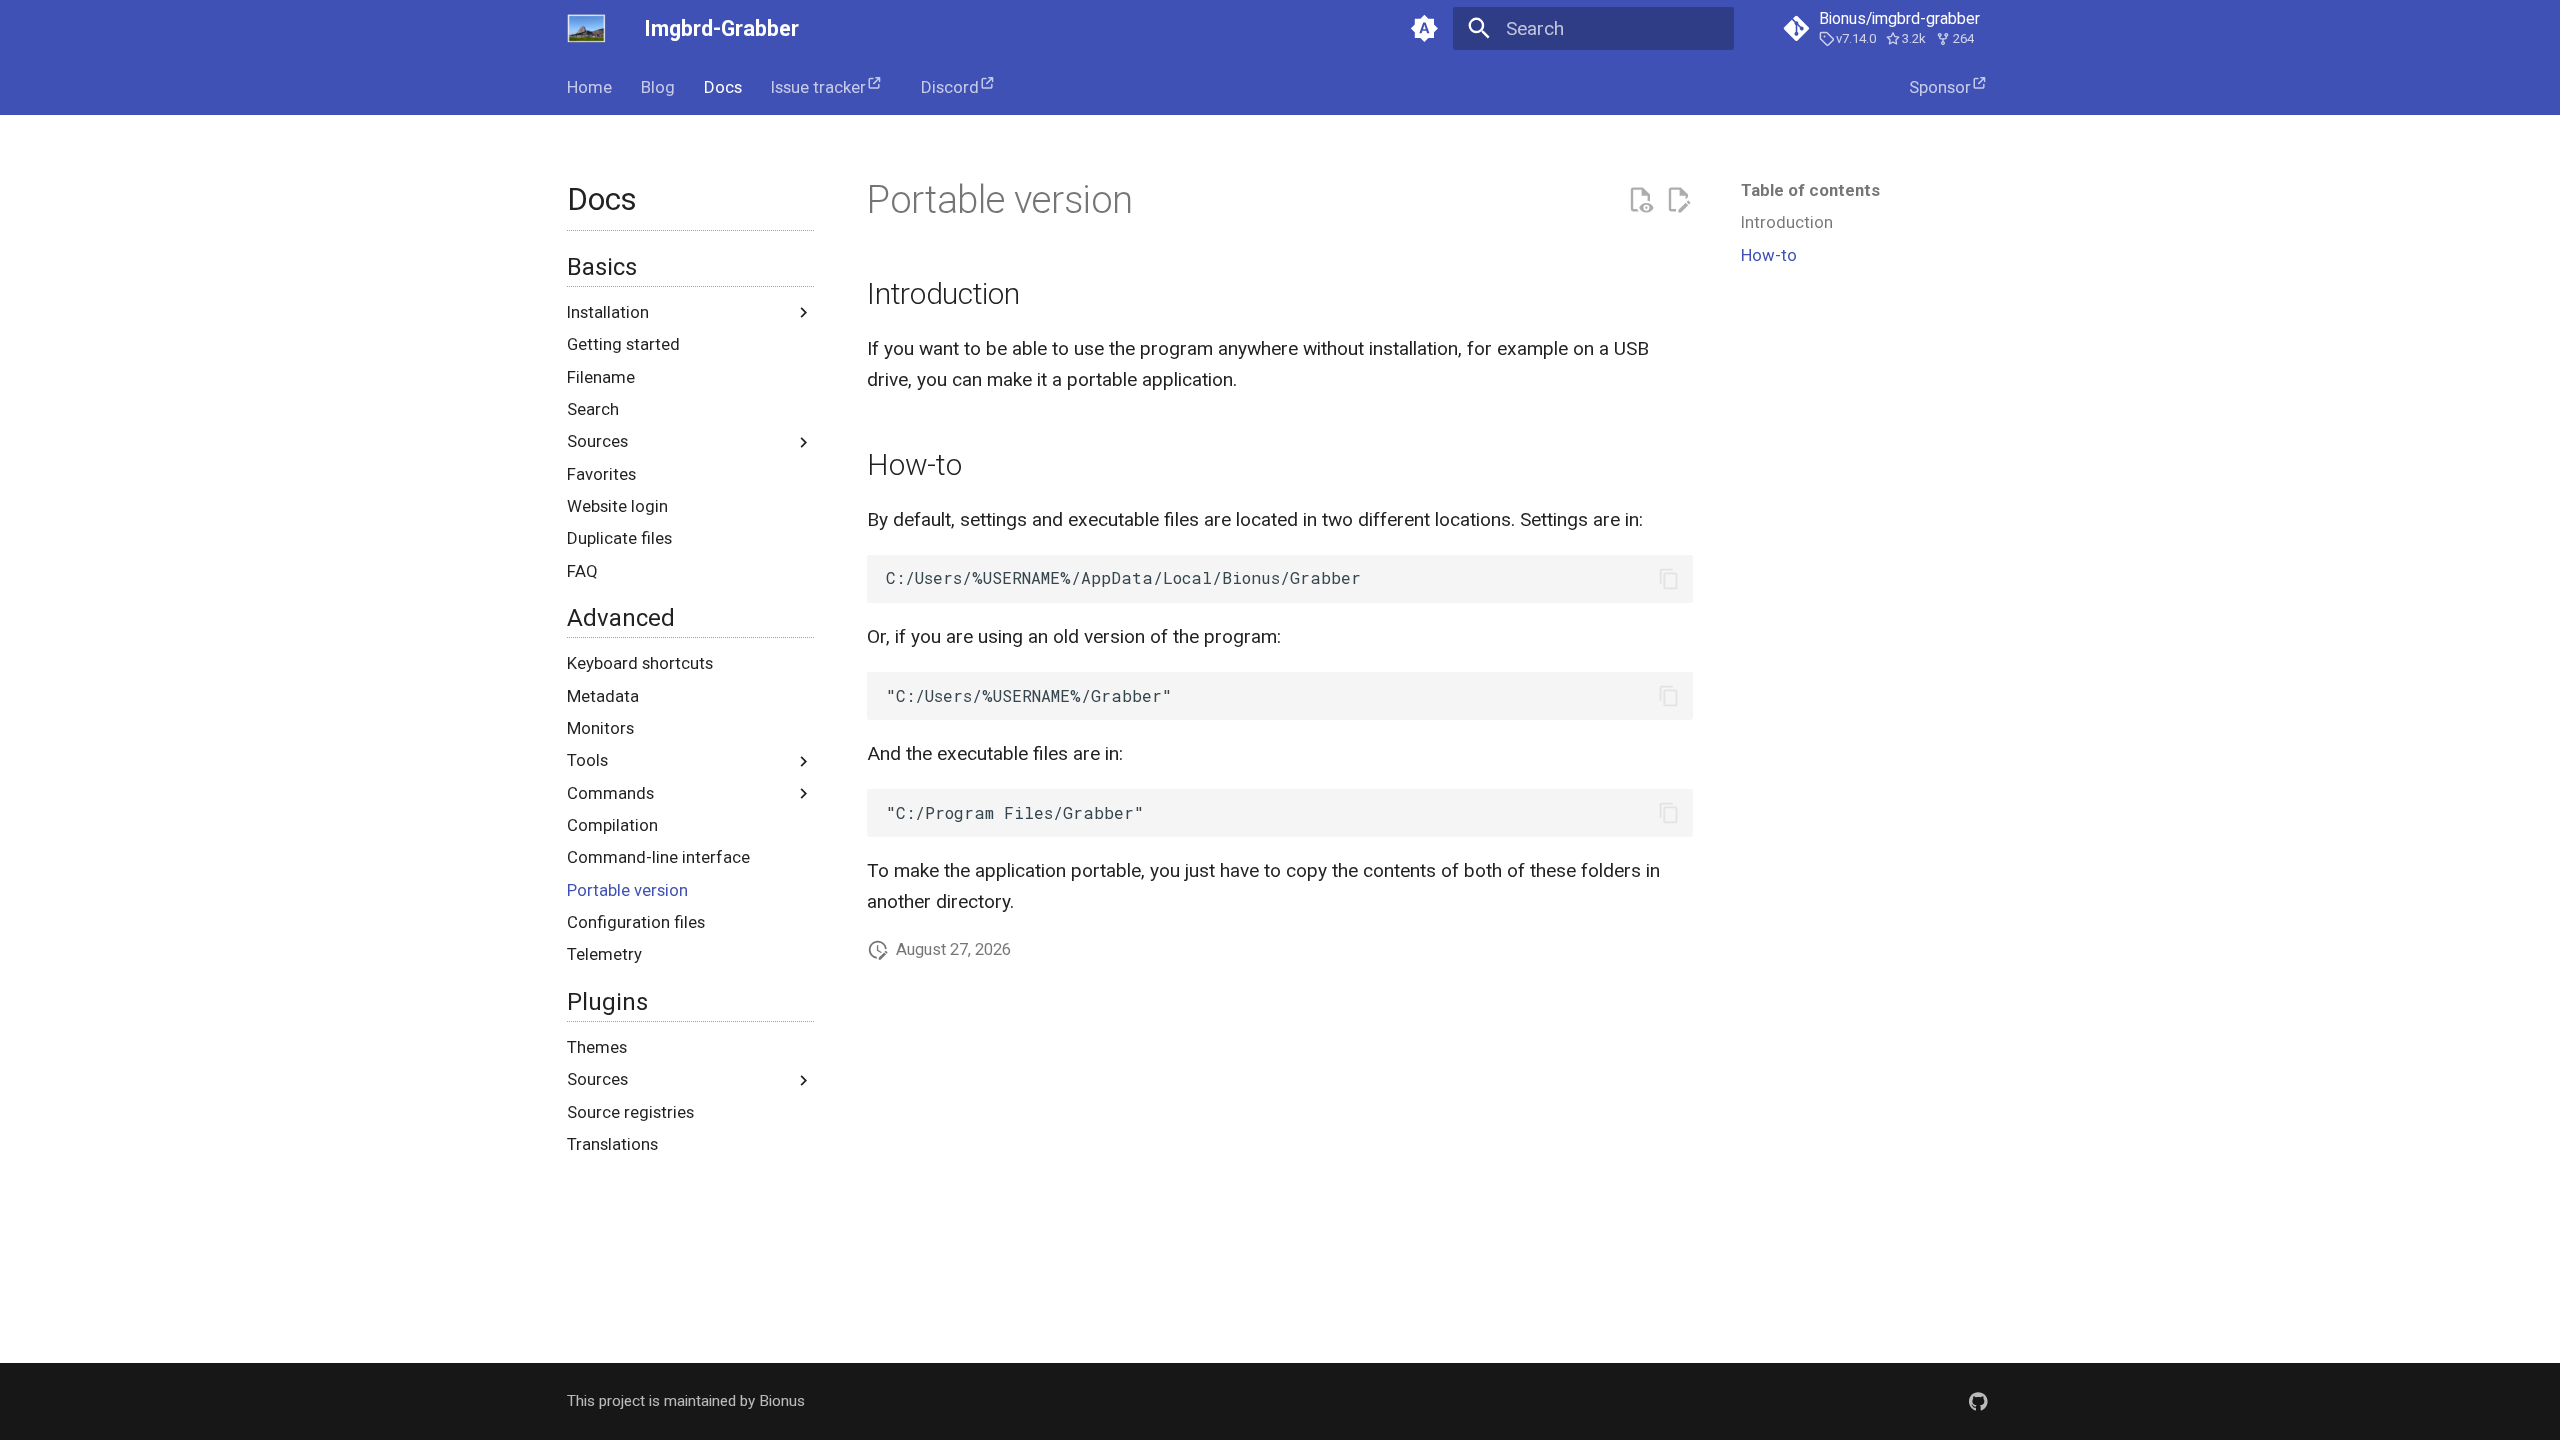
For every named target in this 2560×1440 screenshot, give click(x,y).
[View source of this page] (1640, 200)
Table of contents (1810, 190)
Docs (723, 87)
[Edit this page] (1678, 200)
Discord (950, 87)
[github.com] (1978, 1401)
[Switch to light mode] (1424, 29)
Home (589, 87)
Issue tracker (818, 87)
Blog (658, 87)
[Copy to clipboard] (1668, 578)
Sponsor (1940, 87)
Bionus (782, 1401)
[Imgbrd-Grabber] (587, 29)
